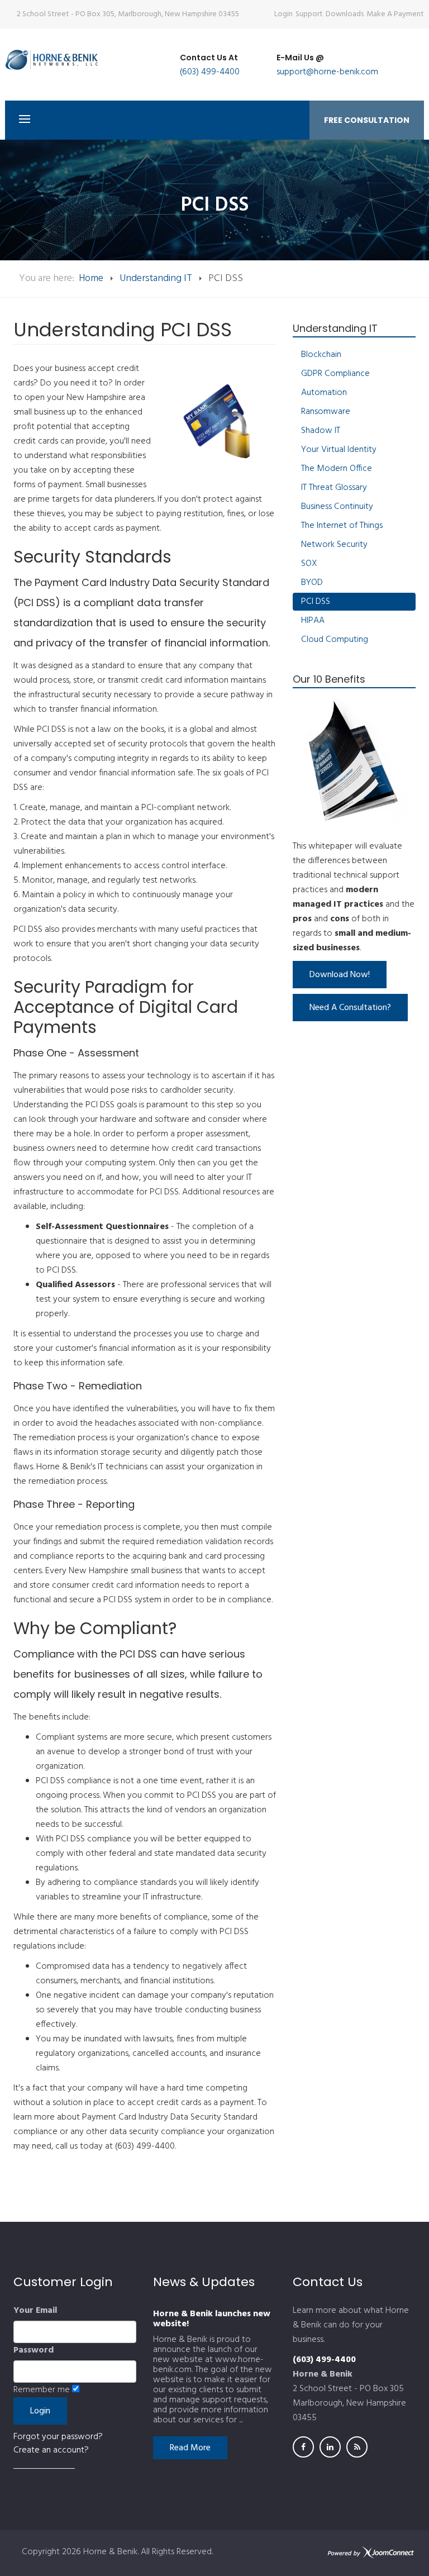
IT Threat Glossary (334, 488)
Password (34, 2350)
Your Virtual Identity (339, 450)
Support (309, 14)
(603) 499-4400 (210, 72)
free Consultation (367, 120)
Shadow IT (321, 431)
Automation (324, 393)
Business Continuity (337, 507)
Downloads (345, 14)
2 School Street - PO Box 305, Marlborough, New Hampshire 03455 (128, 14)
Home (91, 278)
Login (283, 14)
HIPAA (313, 621)
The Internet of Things (342, 526)
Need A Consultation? (350, 1008)
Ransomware (326, 412)
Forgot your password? (58, 2437)
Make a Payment (395, 14)
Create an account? (51, 2450)
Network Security (334, 545)
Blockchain (321, 355)
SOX (309, 564)
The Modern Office (337, 469)
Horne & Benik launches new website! (212, 2319)
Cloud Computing (335, 640)
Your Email (35, 2311)
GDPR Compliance (335, 374)
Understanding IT (156, 278)
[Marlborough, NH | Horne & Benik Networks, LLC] (64, 59)
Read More (190, 2448)
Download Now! (340, 975)
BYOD (312, 583)
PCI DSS (316, 602)
